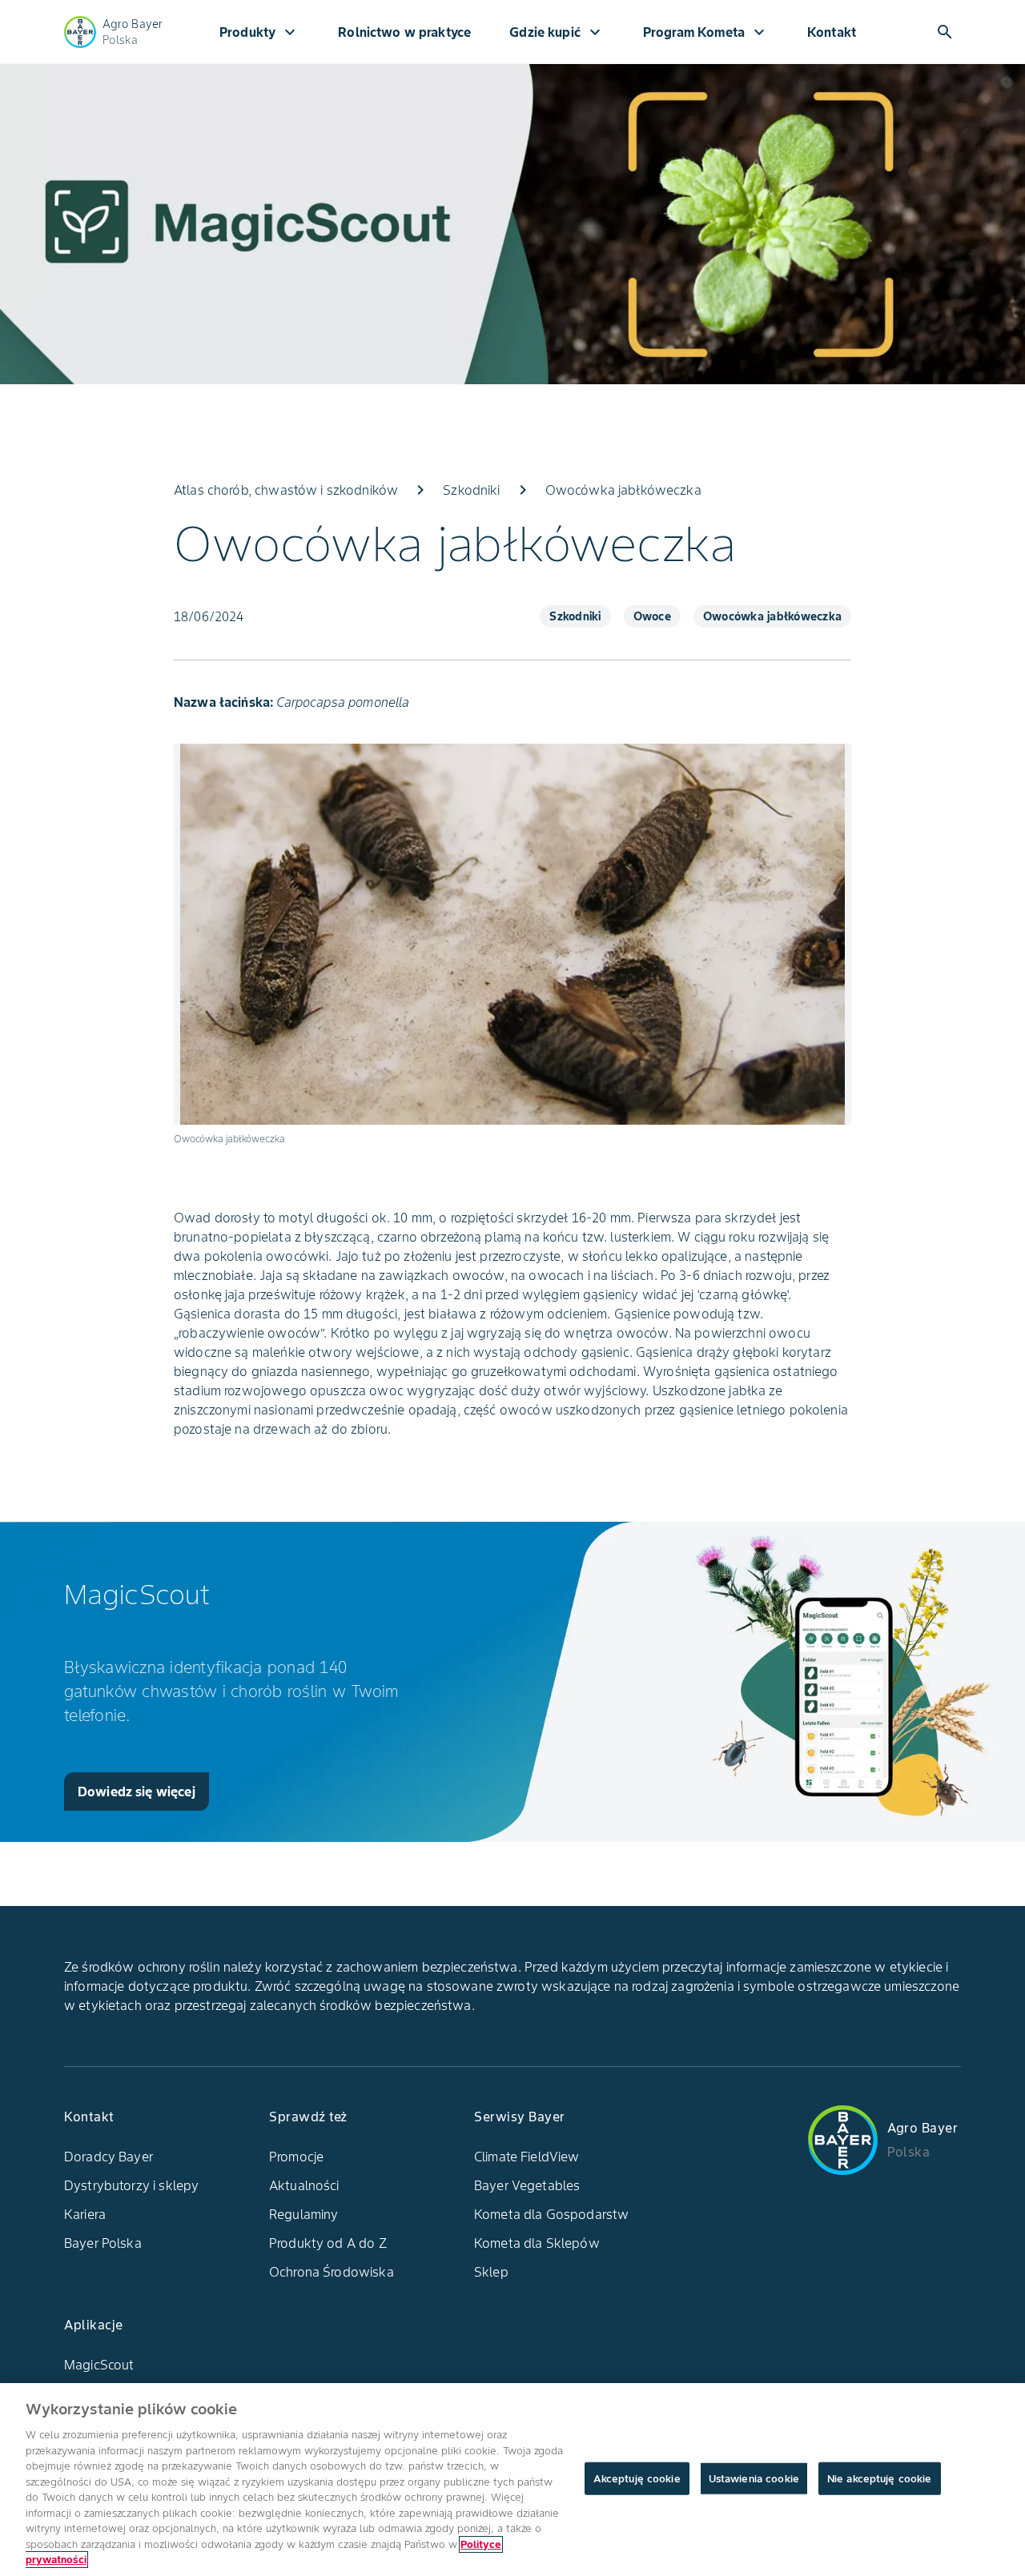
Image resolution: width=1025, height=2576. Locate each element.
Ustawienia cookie (754, 2478)
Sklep (491, 2272)
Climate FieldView (527, 2157)
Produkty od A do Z (328, 2243)
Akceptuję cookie (637, 2478)
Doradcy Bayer (109, 2157)
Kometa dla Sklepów (537, 2243)
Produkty (259, 32)
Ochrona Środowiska (332, 2272)
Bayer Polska (103, 2243)
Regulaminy (304, 2214)
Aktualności (304, 2185)
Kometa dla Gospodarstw (551, 2214)
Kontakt (832, 32)
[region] (512, 2480)
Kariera (85, 2214)
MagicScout (99, 2365)
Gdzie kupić (557, 32)
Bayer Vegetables (527, 2185)
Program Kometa (706, 32)
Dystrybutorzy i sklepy (131, 2185)
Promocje (296, 2157)
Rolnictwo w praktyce (404, 32)
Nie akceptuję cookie (880, 2478)
